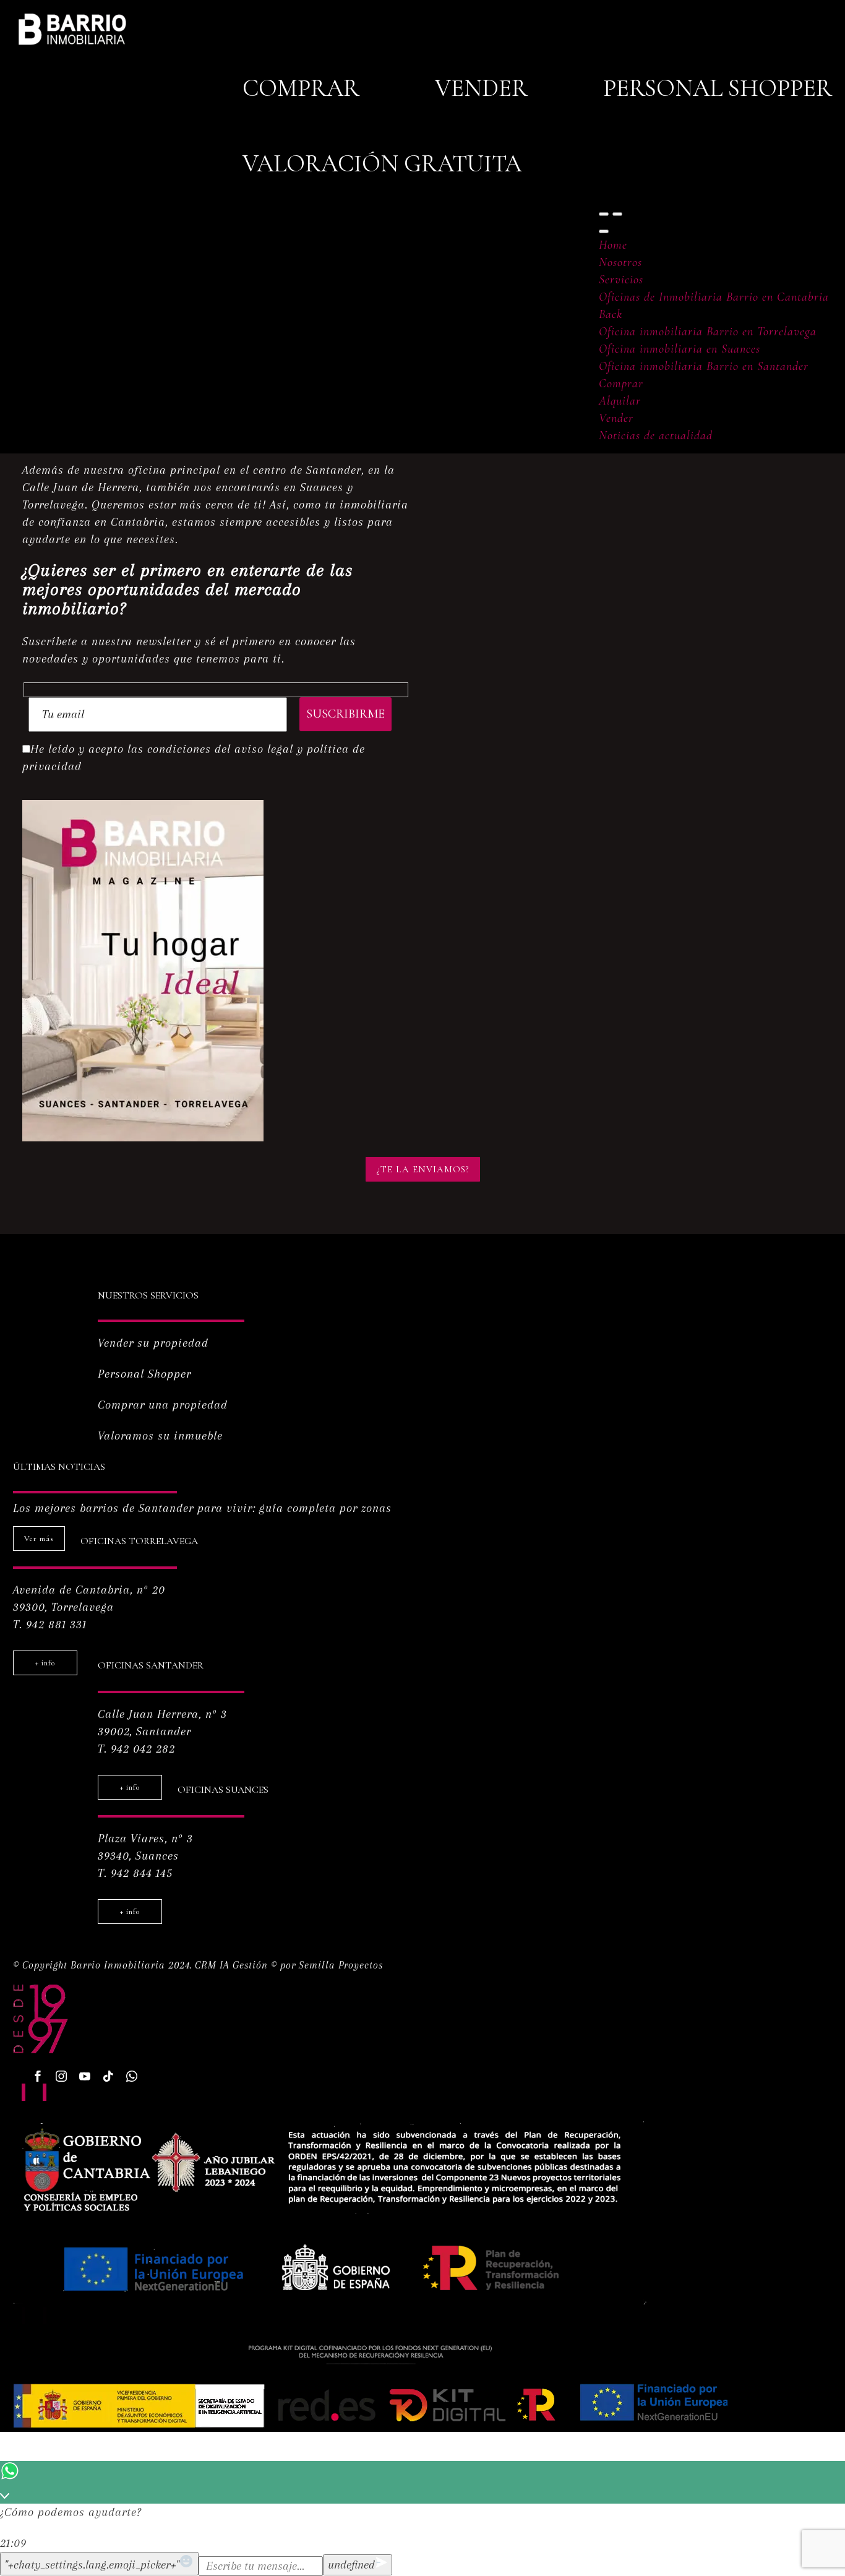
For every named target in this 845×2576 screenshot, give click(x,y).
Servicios (621, 280)
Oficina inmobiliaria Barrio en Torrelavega (708, 332)
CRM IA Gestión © (236, 1965)
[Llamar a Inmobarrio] (132, 2076)
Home (613, 245)
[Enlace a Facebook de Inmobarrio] (38, 2076)
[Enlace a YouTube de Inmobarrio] (85, 2076)
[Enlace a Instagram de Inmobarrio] (61, 2076)
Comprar (301, 88)
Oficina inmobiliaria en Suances (680, 349)
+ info (45, 1663)
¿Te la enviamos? (423, 1169)
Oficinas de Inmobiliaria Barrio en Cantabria (714, 297)
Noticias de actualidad (656, 436)
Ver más (39, 1539)
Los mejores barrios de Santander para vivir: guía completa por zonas (202, 1508)
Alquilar (620, 401)
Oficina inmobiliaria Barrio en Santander (704, 366)
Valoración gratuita (382, 164)
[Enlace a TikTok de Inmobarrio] (108, 2076)
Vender (481, 88)
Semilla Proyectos (341, 1965)
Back (611, 314)
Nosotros (620, 262)
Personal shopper (718, 88)
